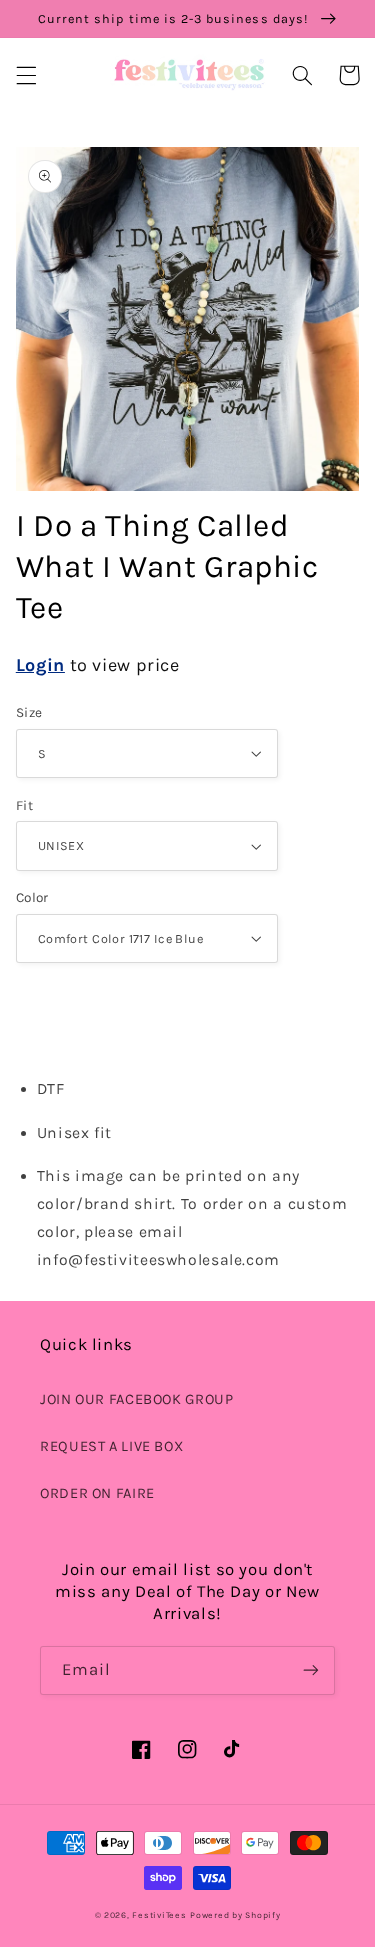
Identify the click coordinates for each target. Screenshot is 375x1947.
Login (40, 665)
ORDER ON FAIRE (97, 1493)
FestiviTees (159, 1915)
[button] (26, 75)
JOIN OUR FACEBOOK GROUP (137, 1399)
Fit (24, 805)
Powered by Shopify (235, 1915)
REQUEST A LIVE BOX (111, 1446)
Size (29, 712)
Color (32, 897)
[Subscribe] (311, 1670)
